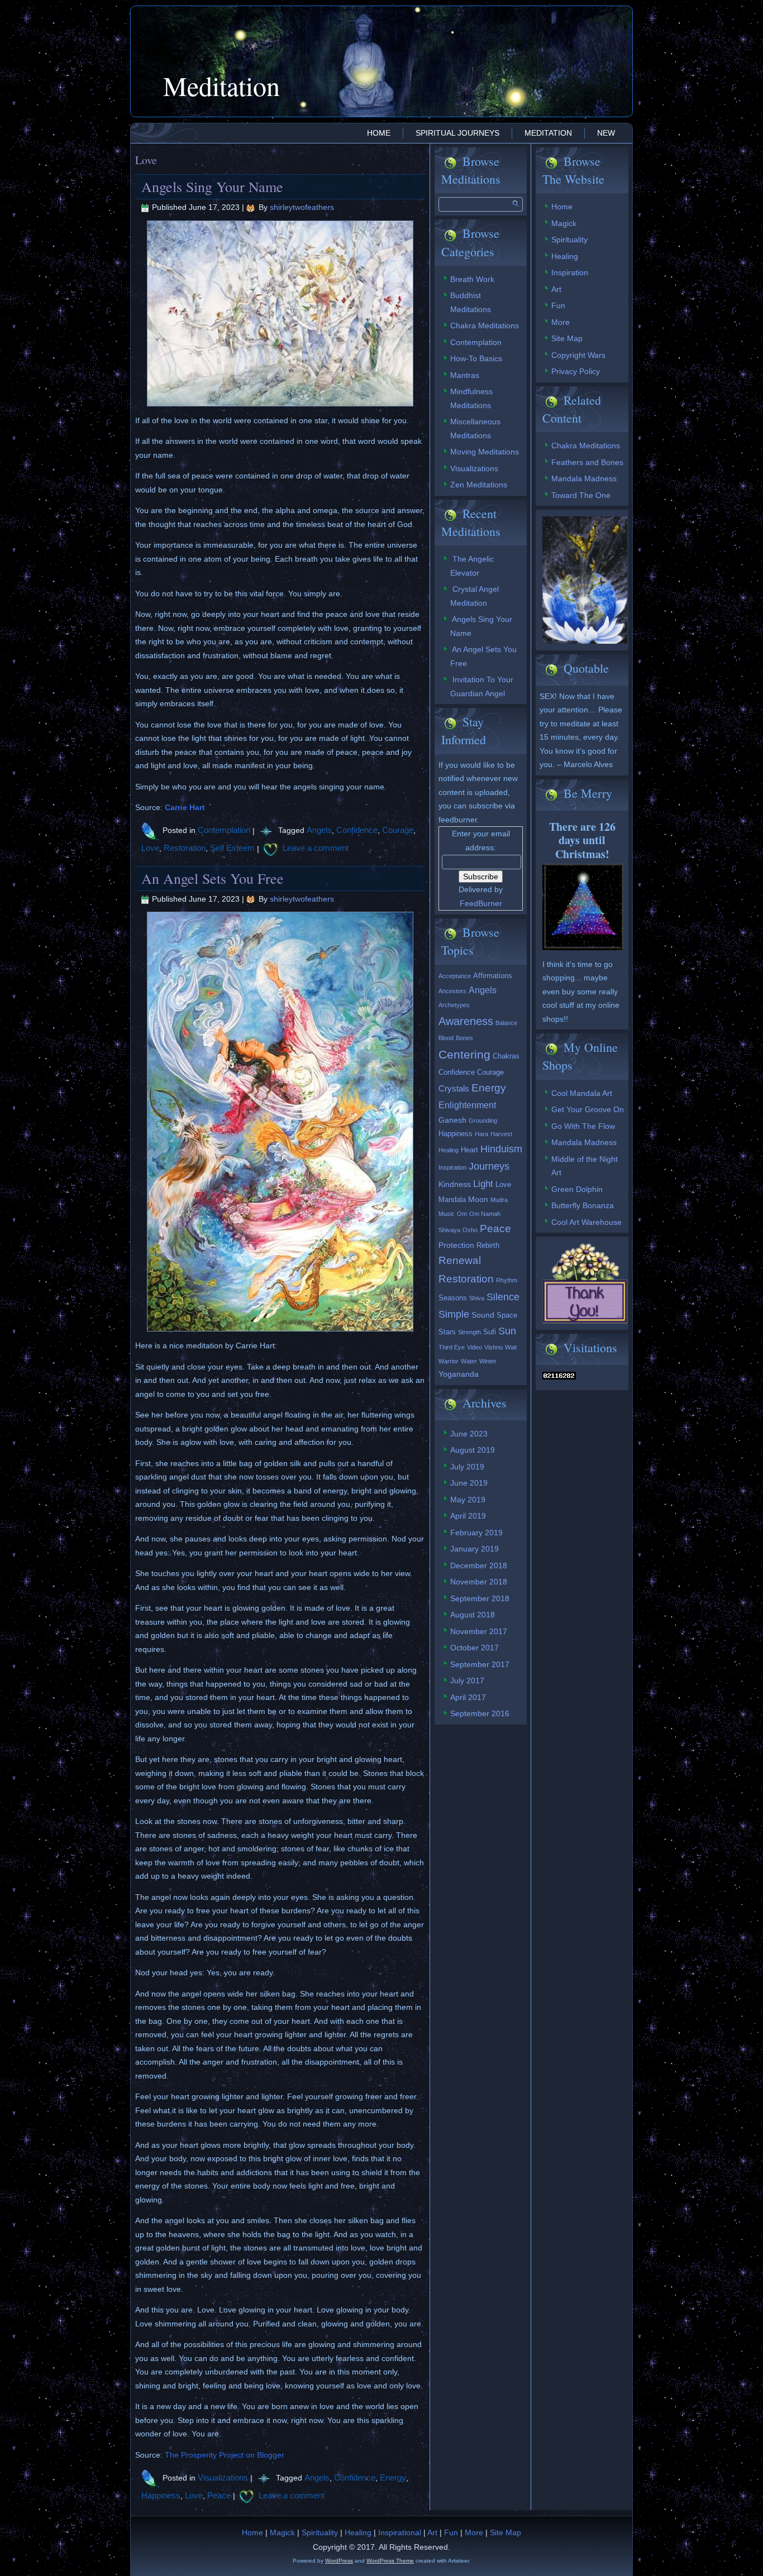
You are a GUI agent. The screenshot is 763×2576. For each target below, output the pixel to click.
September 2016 (480, 1713)
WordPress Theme (390, 2561)
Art (556, 289)
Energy (393, 2477)
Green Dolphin (577, 1189)
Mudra (499, 1200)
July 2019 (467, 1467)
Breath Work (472, 279)
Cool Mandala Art (582, 1093)
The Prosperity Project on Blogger (225, 2455)
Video (475, 1347)
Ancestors (452, 991)
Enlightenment (467, 1105)
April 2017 (468, 1697)
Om (462, 1214)
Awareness (466, 1021)
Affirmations (493, 976)
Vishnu (493, 1347)
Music (447, 1214)
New (606, 133)
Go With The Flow (583, 1126)
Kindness (455, 1184)
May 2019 (468, 1500)
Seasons (453, 1298)
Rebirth (488, 1245)
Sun (507, 1331)
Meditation (221, 85)
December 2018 (479, 1565)
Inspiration (452, 1167)
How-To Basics (476, 358)
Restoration (185, 848)
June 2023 (469, 1434)
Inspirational (400, 2532)
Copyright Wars (578, 355)
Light (483, 1184)
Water (469, 1361)
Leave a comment (316, 848)
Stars (447, 1332)
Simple (454, 1314)
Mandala (452, 1200)
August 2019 (473, 1450)
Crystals (454, 1088)
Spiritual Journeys (457, 133)
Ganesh (452, 1120)
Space (507, 1315)
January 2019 (475, 1549)
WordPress (339, 2561)
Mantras (465, 375)
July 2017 (467, 1680)
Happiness (161, 2495)
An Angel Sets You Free (213, 878)
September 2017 (480, 1664)
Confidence (357, 830)
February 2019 (476, 1533)
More (561, 322)
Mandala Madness (584, 478)
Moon (478, 1199)
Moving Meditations (485, 452)
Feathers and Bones (587, 462)
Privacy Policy (576, 371)
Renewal (460, 1260)
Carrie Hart (185, 807)
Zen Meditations (479, 485)
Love (150, 848)
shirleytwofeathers (302, 207)
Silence (503, 1297)
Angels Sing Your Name (212, 186)
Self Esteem (232, 848)
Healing (449, 1150)
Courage (398, 830)
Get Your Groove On (588, 1109)
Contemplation (224, 830)
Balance (506, 1023)
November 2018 (479, 1582)
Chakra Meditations (485, 325)
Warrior (449, 1361)
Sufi (490, 1332)
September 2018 (480, 1598)
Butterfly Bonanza (583, 1205)
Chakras (506, 1056)
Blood (446, 1038)
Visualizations (223, 2477)
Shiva (477, 1298)
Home (379, 133)
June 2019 (469, 1483)
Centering (464, 1055)
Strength (469, 1332)
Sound (483, 1315)
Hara (481, 1134)
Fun (558, 305)
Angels (319, 830)
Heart (469, 1150)
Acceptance (455, 976)
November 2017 (479, 1631)
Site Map (567, 338)
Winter (488, 1361)
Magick (564, 223)
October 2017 (475, 1648)
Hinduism (501, 1149)
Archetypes (454, 1005)
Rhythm (507, 1280)
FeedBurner (481, 903)
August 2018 (473, 1615)
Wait (511, 1347)
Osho (470, 1230)
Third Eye (452, 1347)
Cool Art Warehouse (586, 1222)
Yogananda (459, 1374)
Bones (464, 1038)
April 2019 (468, 1516)
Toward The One (581, 495)
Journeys (489, 1166)
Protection (456, 1245)
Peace (219, 2495)
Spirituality (569, 240)
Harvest (501, 1134)
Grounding (483, 1121)
